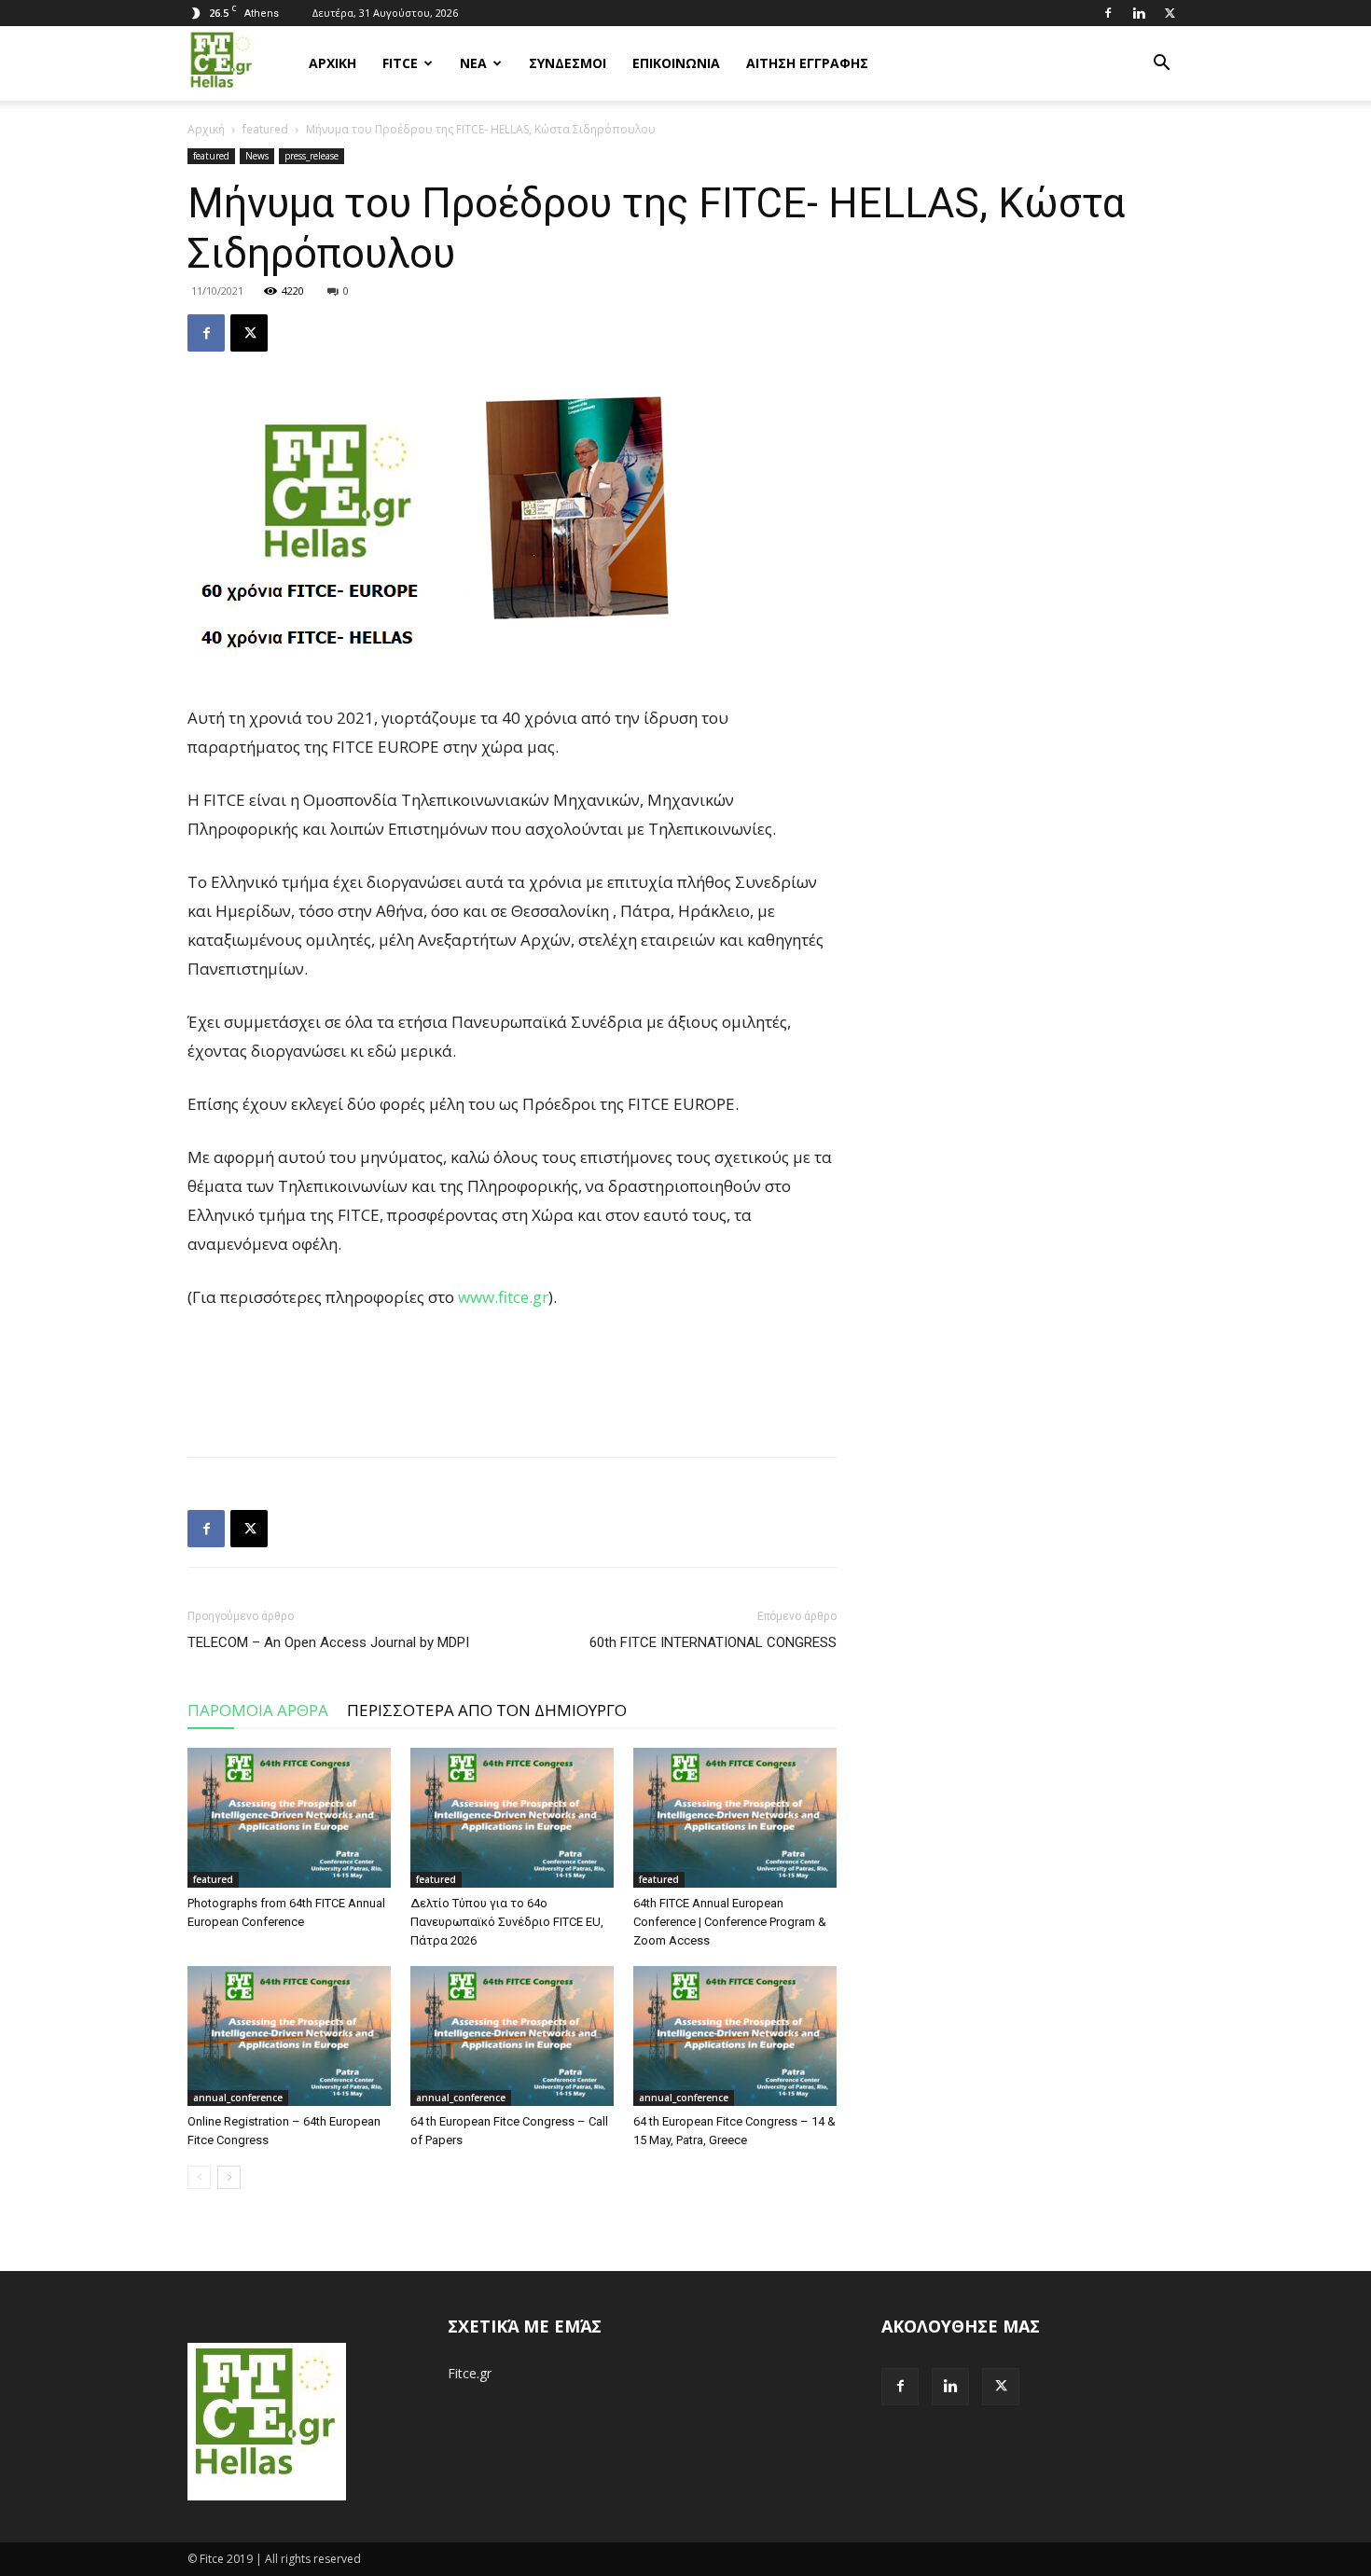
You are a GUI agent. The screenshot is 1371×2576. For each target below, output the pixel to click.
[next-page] (229, 2177)
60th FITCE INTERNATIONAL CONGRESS (713, 1642)
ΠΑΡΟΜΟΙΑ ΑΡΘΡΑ (258, 1710)
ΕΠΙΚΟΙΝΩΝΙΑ (676, 63)
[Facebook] (1108, 13)
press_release (312, 156)
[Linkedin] (1139, 13)
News (257, 156)
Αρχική (206, 129)
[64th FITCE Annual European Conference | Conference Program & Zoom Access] (735, 1818)
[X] (1170, 13)
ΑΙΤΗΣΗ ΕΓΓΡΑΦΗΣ (807, 63)
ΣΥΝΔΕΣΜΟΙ (568, 63)
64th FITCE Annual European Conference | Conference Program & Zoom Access (730, 1922)
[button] (1161, 65)
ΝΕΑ (473, 63)
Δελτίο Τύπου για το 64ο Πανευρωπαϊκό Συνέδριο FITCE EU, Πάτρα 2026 (507, 1922)
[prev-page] (199, 2177)
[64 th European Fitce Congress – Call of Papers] (512, 2036)
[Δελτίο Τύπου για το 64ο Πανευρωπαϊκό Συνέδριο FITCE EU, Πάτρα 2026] (512, 1818)
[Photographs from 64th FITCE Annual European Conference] (289, 1818)
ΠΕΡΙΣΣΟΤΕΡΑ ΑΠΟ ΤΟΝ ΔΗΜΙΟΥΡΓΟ (487, 1710)
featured (265, 129)
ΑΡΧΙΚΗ (332, 63)
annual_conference (238, 2098)
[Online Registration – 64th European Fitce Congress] (289, 2036)
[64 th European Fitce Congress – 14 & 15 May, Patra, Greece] (735, 2036)
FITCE (400, 63)
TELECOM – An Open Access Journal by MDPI (328, 1642)
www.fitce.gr (503, 1297)
